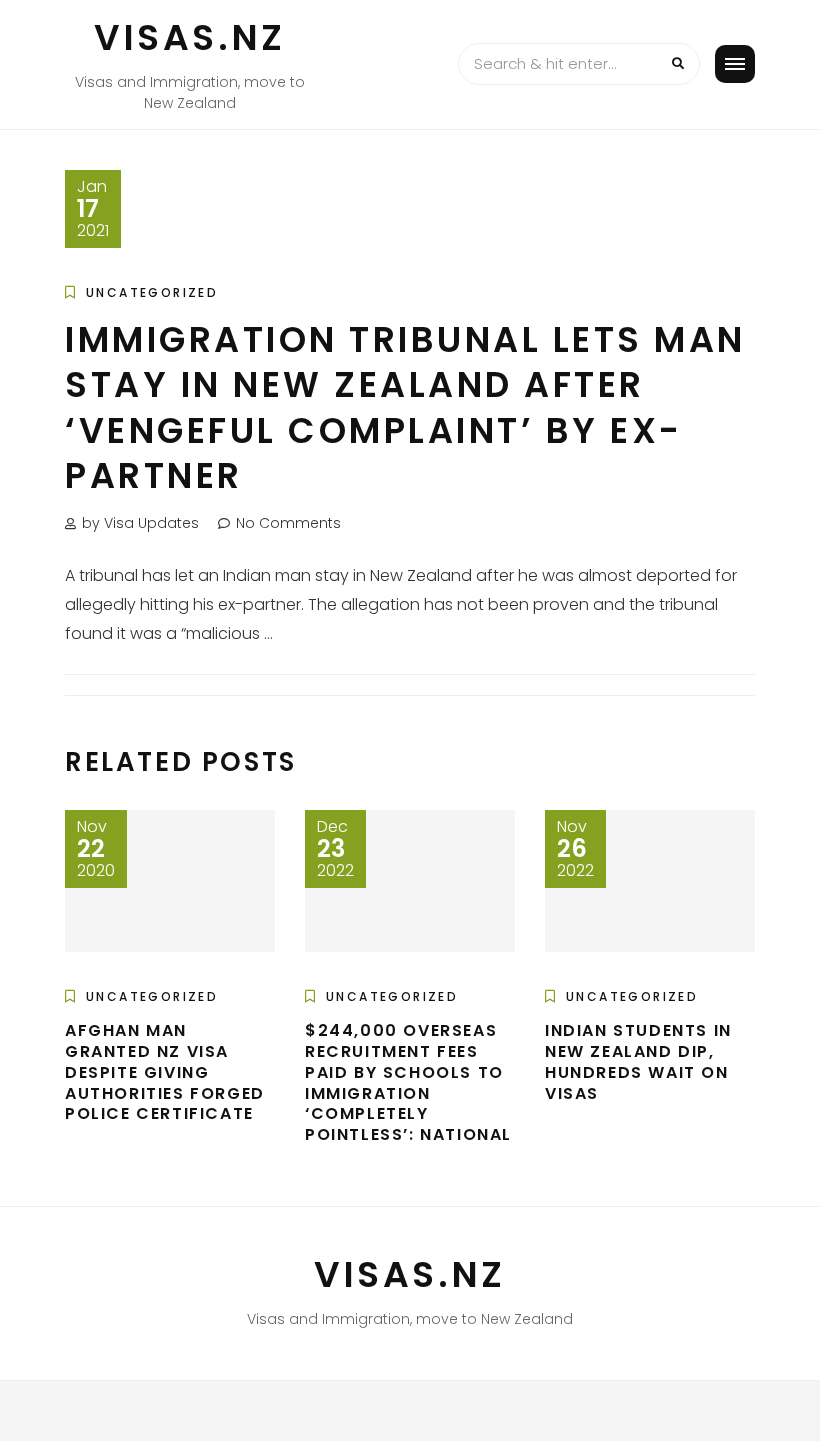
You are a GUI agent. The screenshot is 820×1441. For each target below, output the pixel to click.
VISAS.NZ (190, 37)
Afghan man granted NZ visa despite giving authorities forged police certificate (165, 1072)
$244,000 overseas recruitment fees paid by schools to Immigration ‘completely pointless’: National (408, 1082)
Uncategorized (152, 292)
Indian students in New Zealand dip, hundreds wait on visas (638, 1061)
